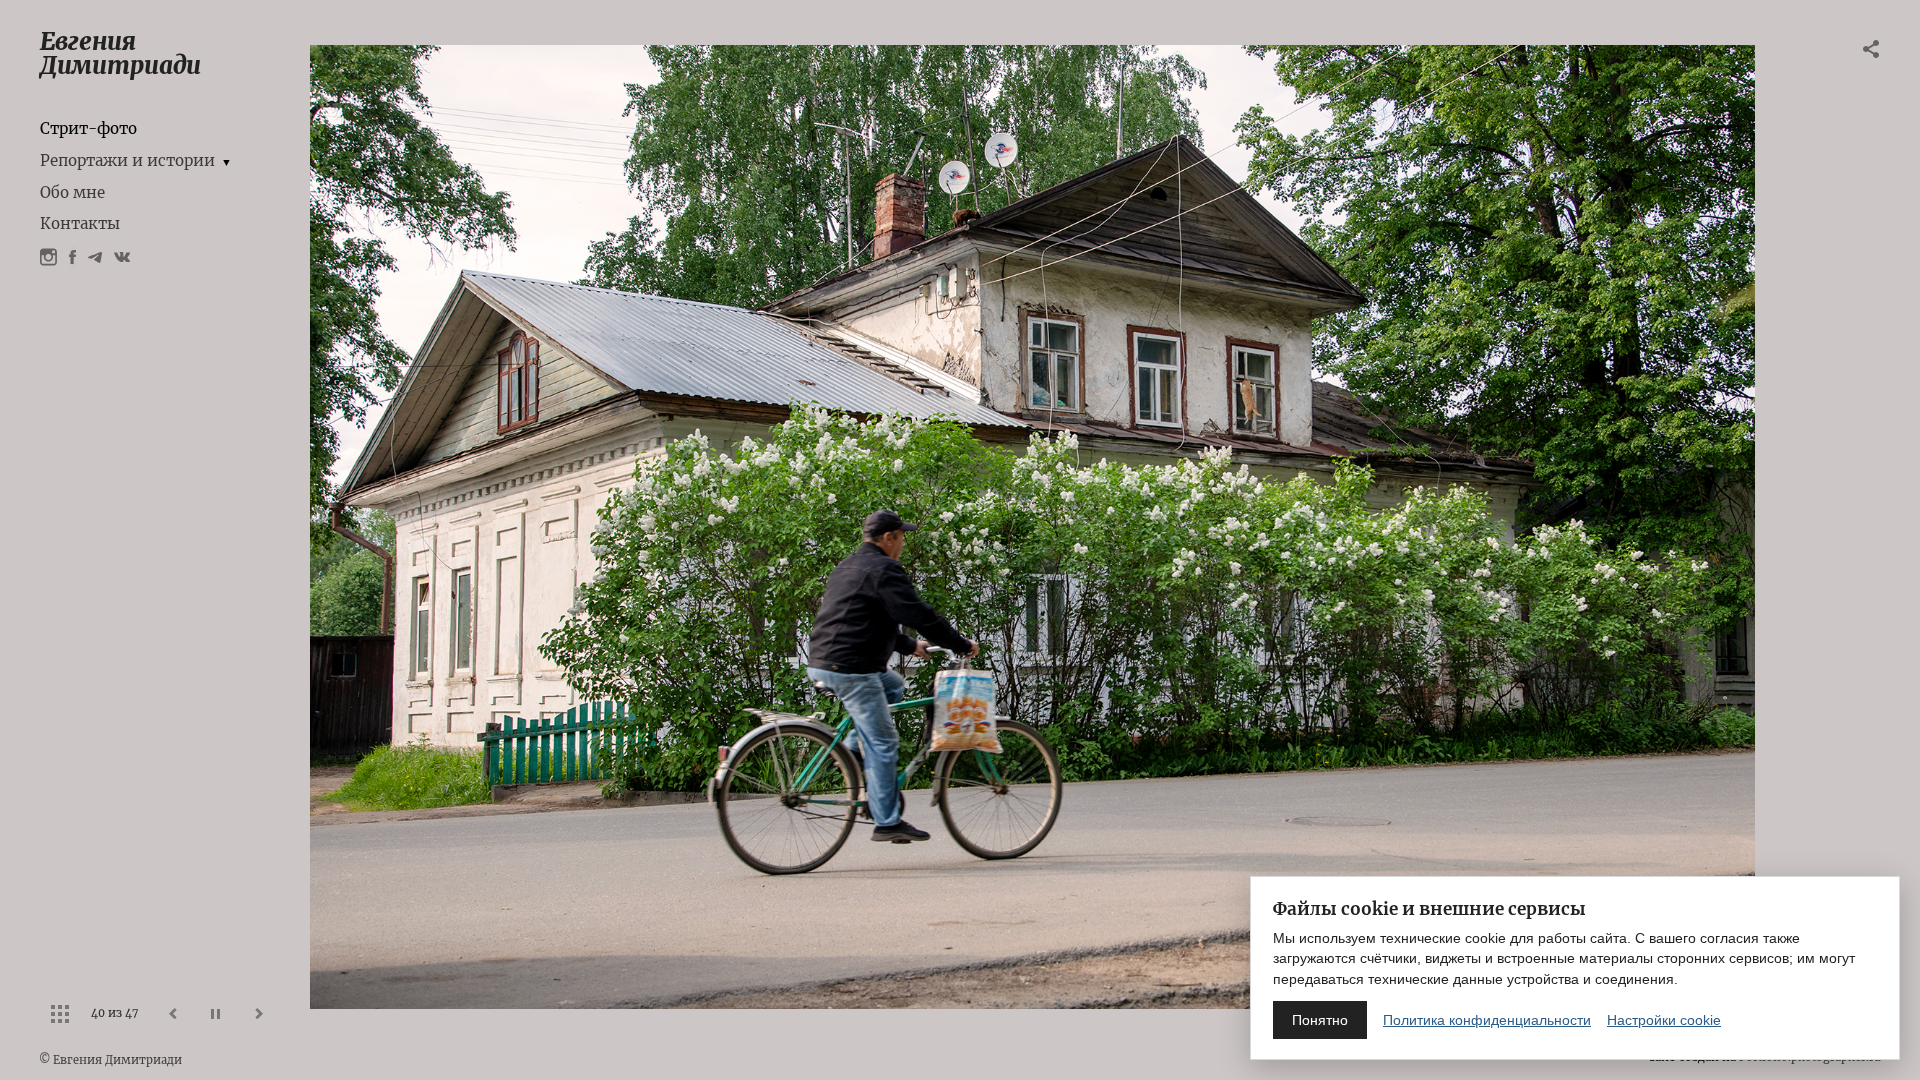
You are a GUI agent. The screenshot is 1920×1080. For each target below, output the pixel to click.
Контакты (80, 223)
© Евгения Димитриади (110, 1060)
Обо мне (72, 192)
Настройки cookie (1664, 1020)
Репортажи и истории (127, 160)
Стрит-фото (88, 128)
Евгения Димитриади (120, 53)
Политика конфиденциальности (1487, 1020)
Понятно (1320, 1020)
